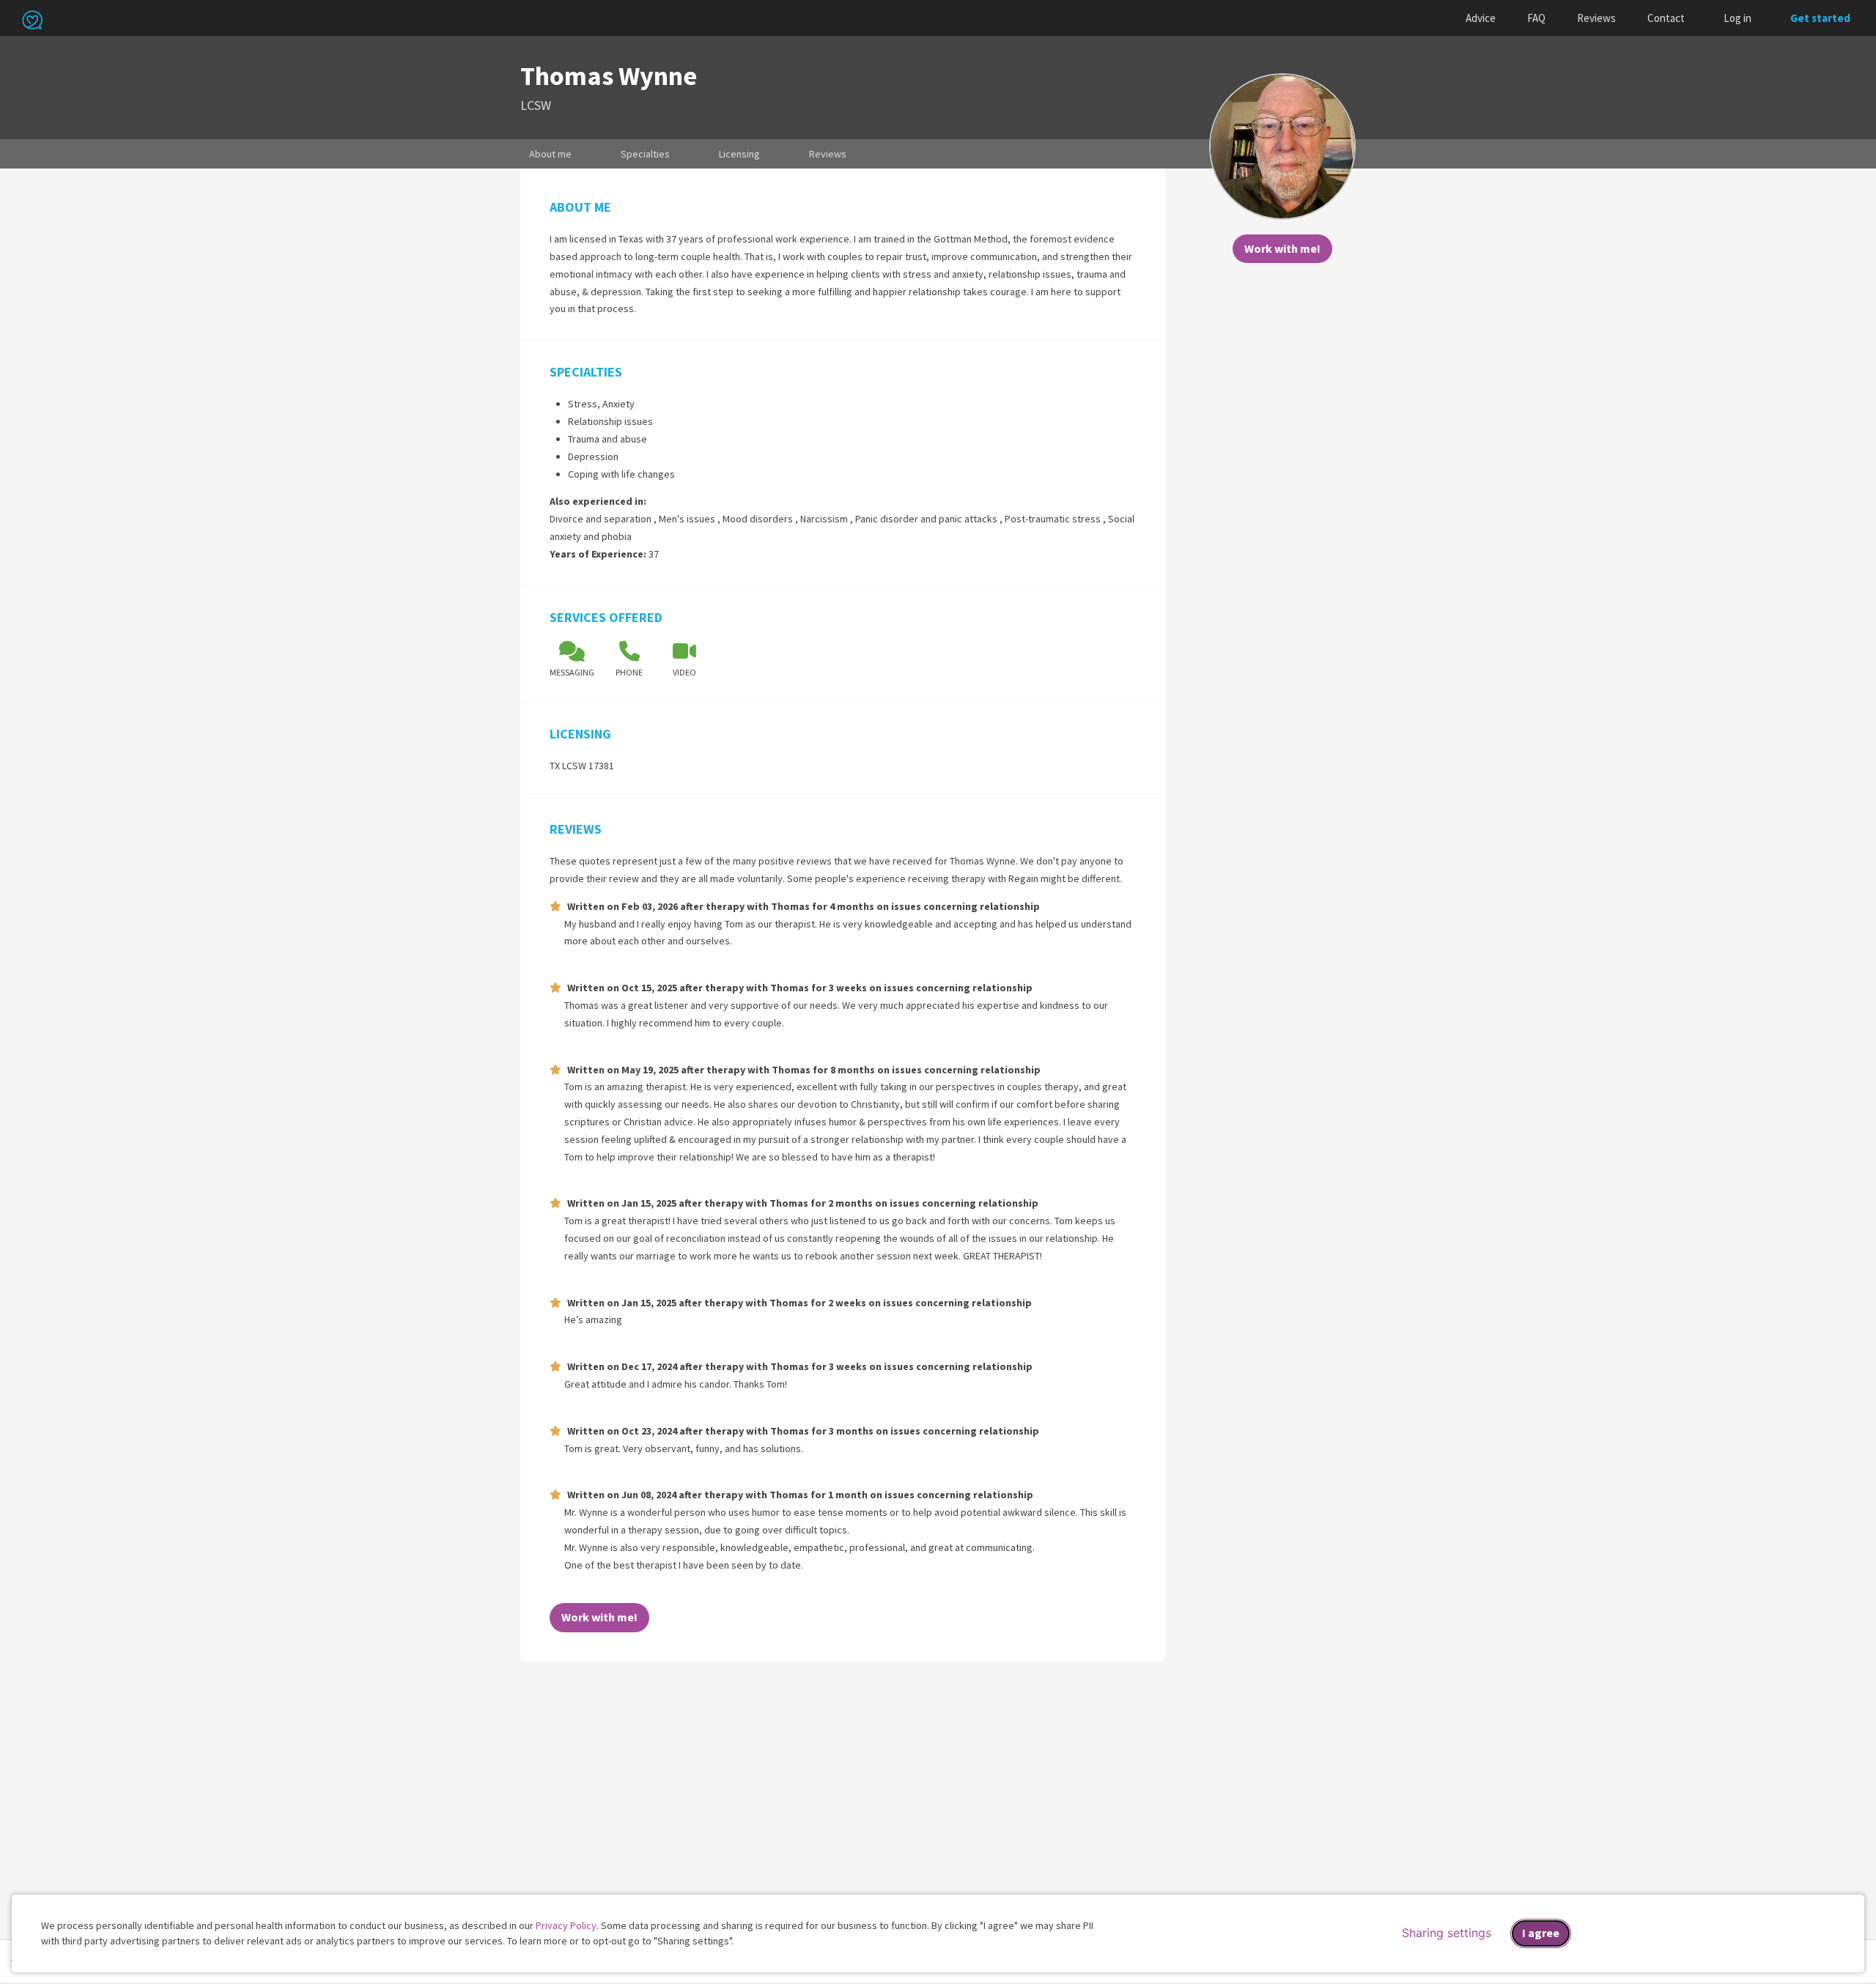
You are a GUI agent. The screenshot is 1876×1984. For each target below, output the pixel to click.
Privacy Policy (566, 1925)
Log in (1737, 18)
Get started (1820, 18)
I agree (1541, 1933)
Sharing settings (1447, 1933)
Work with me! (1282, 248)
